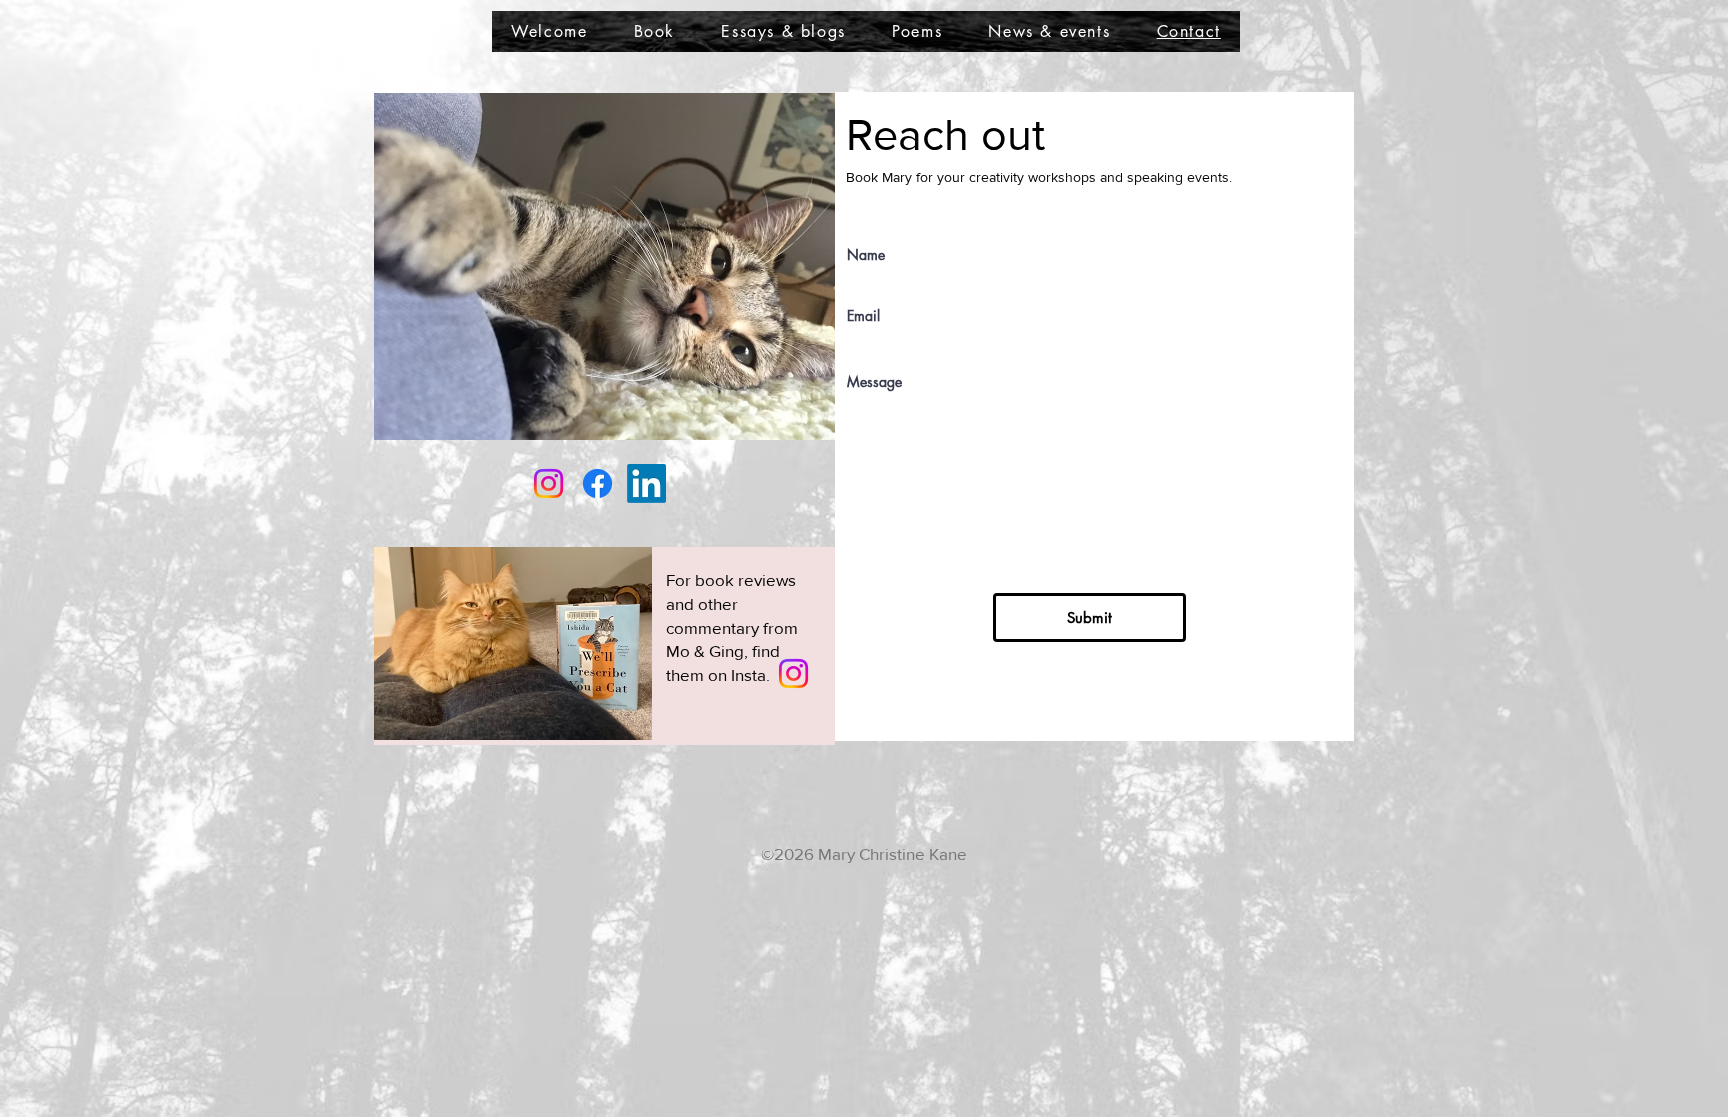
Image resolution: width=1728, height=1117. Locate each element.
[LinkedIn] (646, 483)
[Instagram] (793, 673)
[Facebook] (597, 483)
